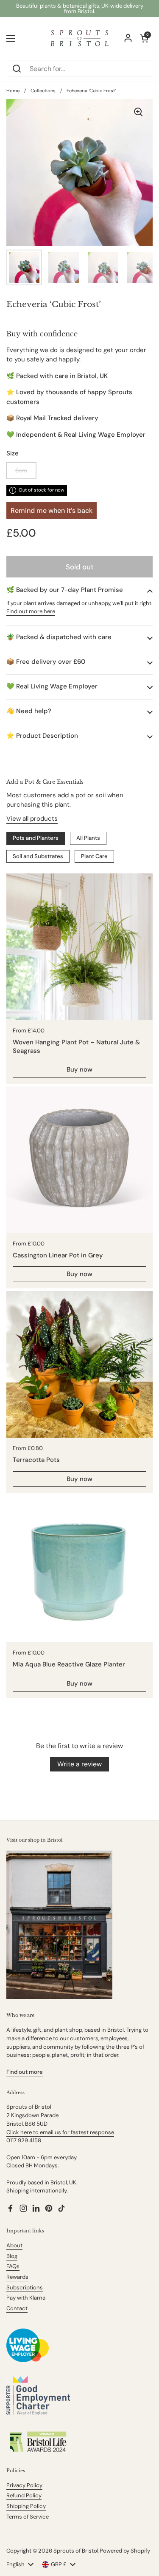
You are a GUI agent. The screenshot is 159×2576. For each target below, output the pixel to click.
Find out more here (31, 611)
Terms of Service (28, 2517)
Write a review (79, 1764)
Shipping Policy (26, 2506)
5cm (21, 471)
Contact (17, 2308)
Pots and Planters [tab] (36, 838)
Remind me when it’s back (52, 510)
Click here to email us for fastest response (60, 2132)
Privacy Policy (24, 2485)
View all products (32, 819)
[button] (79, 590)
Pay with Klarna (26, 2298)
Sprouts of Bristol (76, 2551)
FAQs (13, 2266)
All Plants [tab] (88, 838)
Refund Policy (24, 2495)
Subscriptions (25, 2287)
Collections (43, 91)
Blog (12, 2256)
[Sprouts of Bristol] (79, 38)
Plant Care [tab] (94, 856)
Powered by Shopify (125, 2551)
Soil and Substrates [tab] (38, 856)
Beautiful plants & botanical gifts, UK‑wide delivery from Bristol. (80, 9)
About (14, 2245)
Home (13, 91)
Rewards (17, 2277)
